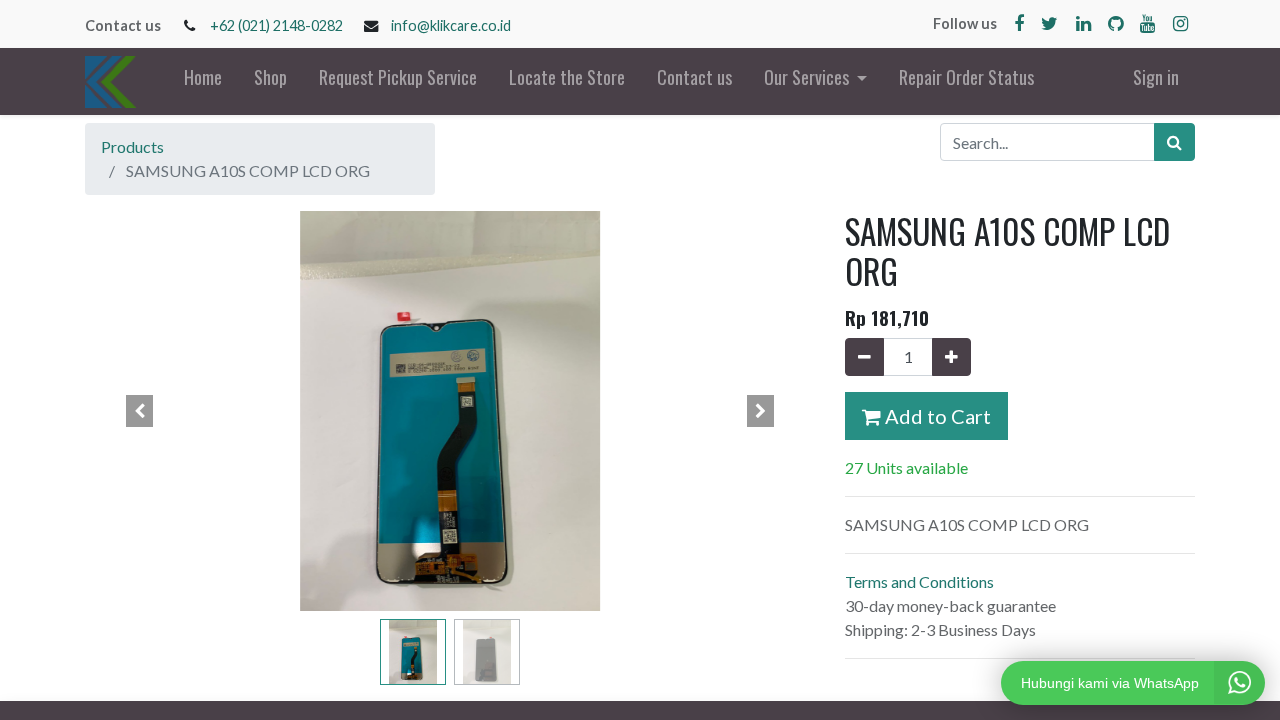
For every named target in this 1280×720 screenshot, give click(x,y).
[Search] (1174, 142)
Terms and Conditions (919, 581)
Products (132, 146)
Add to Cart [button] (936, 416)
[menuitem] (203, 81)
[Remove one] (864, 357)
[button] (140, 411)
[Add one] (951, 357)
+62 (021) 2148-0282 (276, 25)
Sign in (1156, 77)
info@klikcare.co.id (451, 25)
